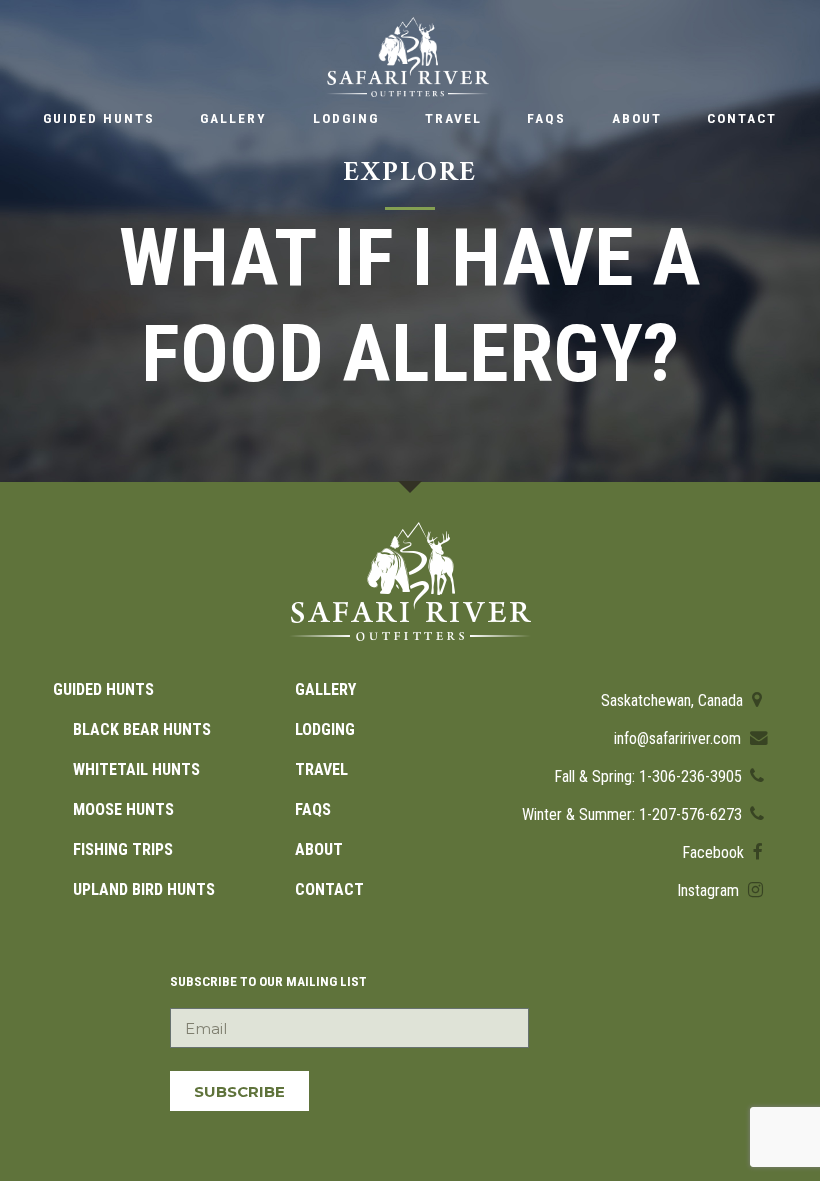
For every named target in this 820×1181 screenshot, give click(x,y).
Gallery (233, 118)
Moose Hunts (123, 809)
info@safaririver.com (679, 738)
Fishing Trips (123, 849)
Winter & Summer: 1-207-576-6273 (634, 814)
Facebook (715, 852)
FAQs (546, 118)
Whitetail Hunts (136, 769)
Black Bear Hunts (142, 729)
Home (407, 57)
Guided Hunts (99, 118)
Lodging (346, 118)
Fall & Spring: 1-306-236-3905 (650, 776)
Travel (453, 118)
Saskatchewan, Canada (674, 700)
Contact (742, 118)
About (637, 118)
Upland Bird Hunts (144, 889)
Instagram (710, 890)
